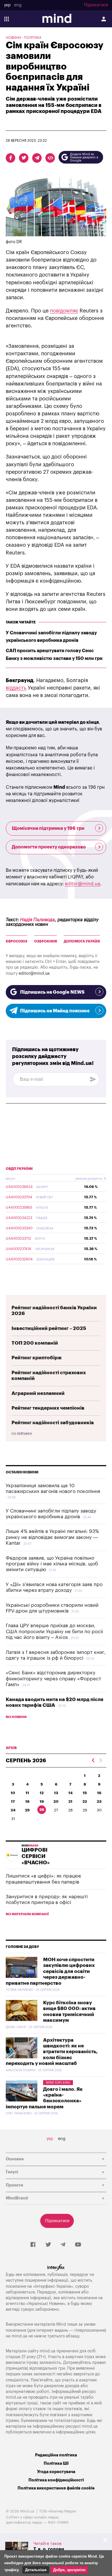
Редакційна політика (56, 2455)
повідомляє (64, 311)
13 (56, 1793)
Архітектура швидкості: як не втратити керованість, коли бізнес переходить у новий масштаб (52, 2052)
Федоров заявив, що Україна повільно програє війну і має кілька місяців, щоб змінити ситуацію (52, 1564)
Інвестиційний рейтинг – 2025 (49, 1328)
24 (13, 1810)
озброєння (46, 941)
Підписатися (96, 5)
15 (85, 1793)
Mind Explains (58, 2083)
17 (13, 1802)
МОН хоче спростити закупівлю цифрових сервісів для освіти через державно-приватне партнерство (50, 1971)
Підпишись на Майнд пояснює (55, 1011)
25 (27, 1810)
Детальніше (36, 2570)
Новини (13, 38)
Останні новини (22, 1472)
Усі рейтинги (22, 1434)
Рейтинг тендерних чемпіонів (48, 1408)
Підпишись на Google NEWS (52, 992)
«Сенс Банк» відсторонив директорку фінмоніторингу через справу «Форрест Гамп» (53, 1679)
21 (70, 1802)
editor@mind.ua (83, 884)
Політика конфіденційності (56, 2480)
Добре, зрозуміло (69, 2570)
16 (99, 1793)
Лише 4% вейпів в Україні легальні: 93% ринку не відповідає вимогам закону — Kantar (52, 1537)
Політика (33, 38)
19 (42, 1802)
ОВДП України (19, 1169)
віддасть (16, 688)
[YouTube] (78, 2245)
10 (13, 1793)
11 (27, 1793)
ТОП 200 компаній (35, 1343)
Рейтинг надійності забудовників (53, 1423)
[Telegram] (63, 2245)
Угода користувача (56, 2472)
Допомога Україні (82, 941)
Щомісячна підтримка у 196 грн (48, 828)
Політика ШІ (56, 2463)
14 (71, 1793)
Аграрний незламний (38, 1393)
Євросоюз (17, 941)
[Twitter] (48, 2245)
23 (99, 1802)
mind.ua (19, 2336)
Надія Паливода (37, 920)
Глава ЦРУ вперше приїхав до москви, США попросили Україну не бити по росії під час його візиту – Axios (54, 1631)
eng (18, 5)
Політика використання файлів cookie (56, 2488)
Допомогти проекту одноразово (49, 847)
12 (42, 1793)
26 (42, 1810)
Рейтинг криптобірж (37, 1358)
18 (27, 1802)
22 (85, 1802)
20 (56, 1802)
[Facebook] (33, 2245)
